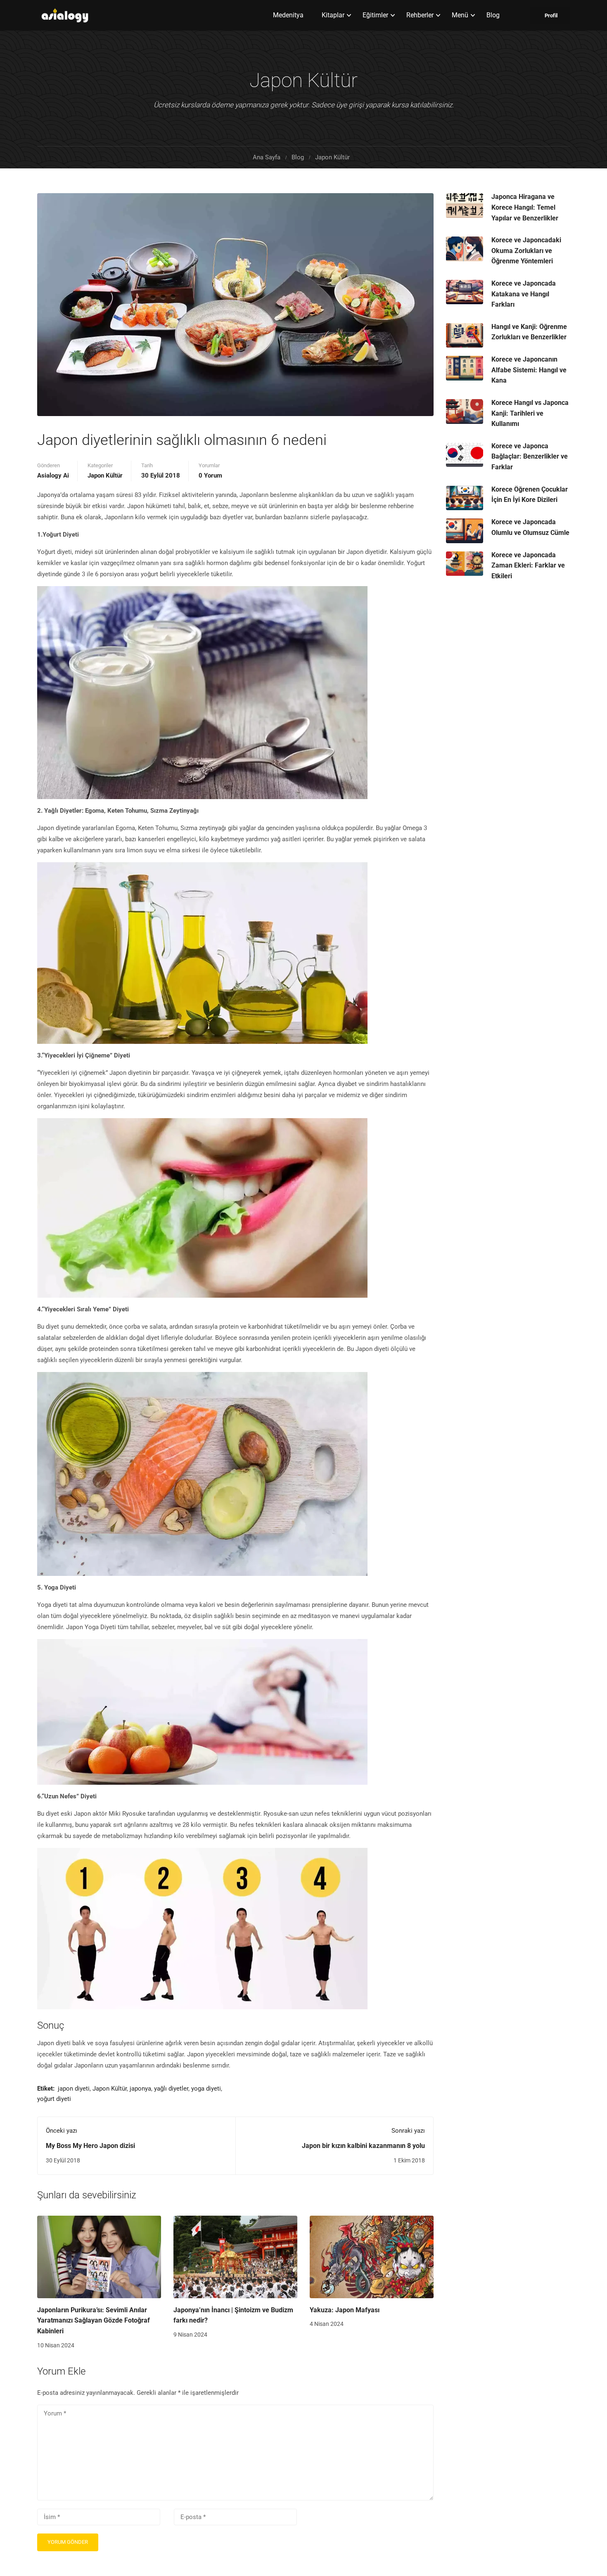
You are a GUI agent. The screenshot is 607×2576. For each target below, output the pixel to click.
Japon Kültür (332, 157)
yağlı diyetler (171, 2089)
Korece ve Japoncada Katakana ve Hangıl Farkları (524, 294)
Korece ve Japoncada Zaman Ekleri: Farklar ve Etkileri (528, 565)
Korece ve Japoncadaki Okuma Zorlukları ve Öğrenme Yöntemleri (526, 251)
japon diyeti (74, 2089)
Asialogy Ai (53, 475)
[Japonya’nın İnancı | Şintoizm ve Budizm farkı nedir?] (235, 2257)
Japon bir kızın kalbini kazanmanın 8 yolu (363, 2146)
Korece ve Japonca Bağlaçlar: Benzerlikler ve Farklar (530, 457)
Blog (493, 15)
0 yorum (210, 475)
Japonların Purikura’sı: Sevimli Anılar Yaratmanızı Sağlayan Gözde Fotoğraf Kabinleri (94, 2321)
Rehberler (420, 15)
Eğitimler (375, 15)
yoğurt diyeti (54, 2099)
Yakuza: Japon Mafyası (345, 2310)
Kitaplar (333, 15)
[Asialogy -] (74, 15)
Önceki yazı (62, 2131)
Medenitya (288, 15)
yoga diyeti (206, 2089)
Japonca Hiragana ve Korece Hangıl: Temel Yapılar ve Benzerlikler (525, 207)
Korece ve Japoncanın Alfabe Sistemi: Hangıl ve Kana (529, 370)
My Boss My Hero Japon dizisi (90, 2146)
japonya (140, 2089)
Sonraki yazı (408, 2131)
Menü (460, 15)
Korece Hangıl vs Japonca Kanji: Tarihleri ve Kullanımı (530, 413)
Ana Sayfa (267, 157)
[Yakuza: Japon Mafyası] (372, 2257)
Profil (551, 15)
